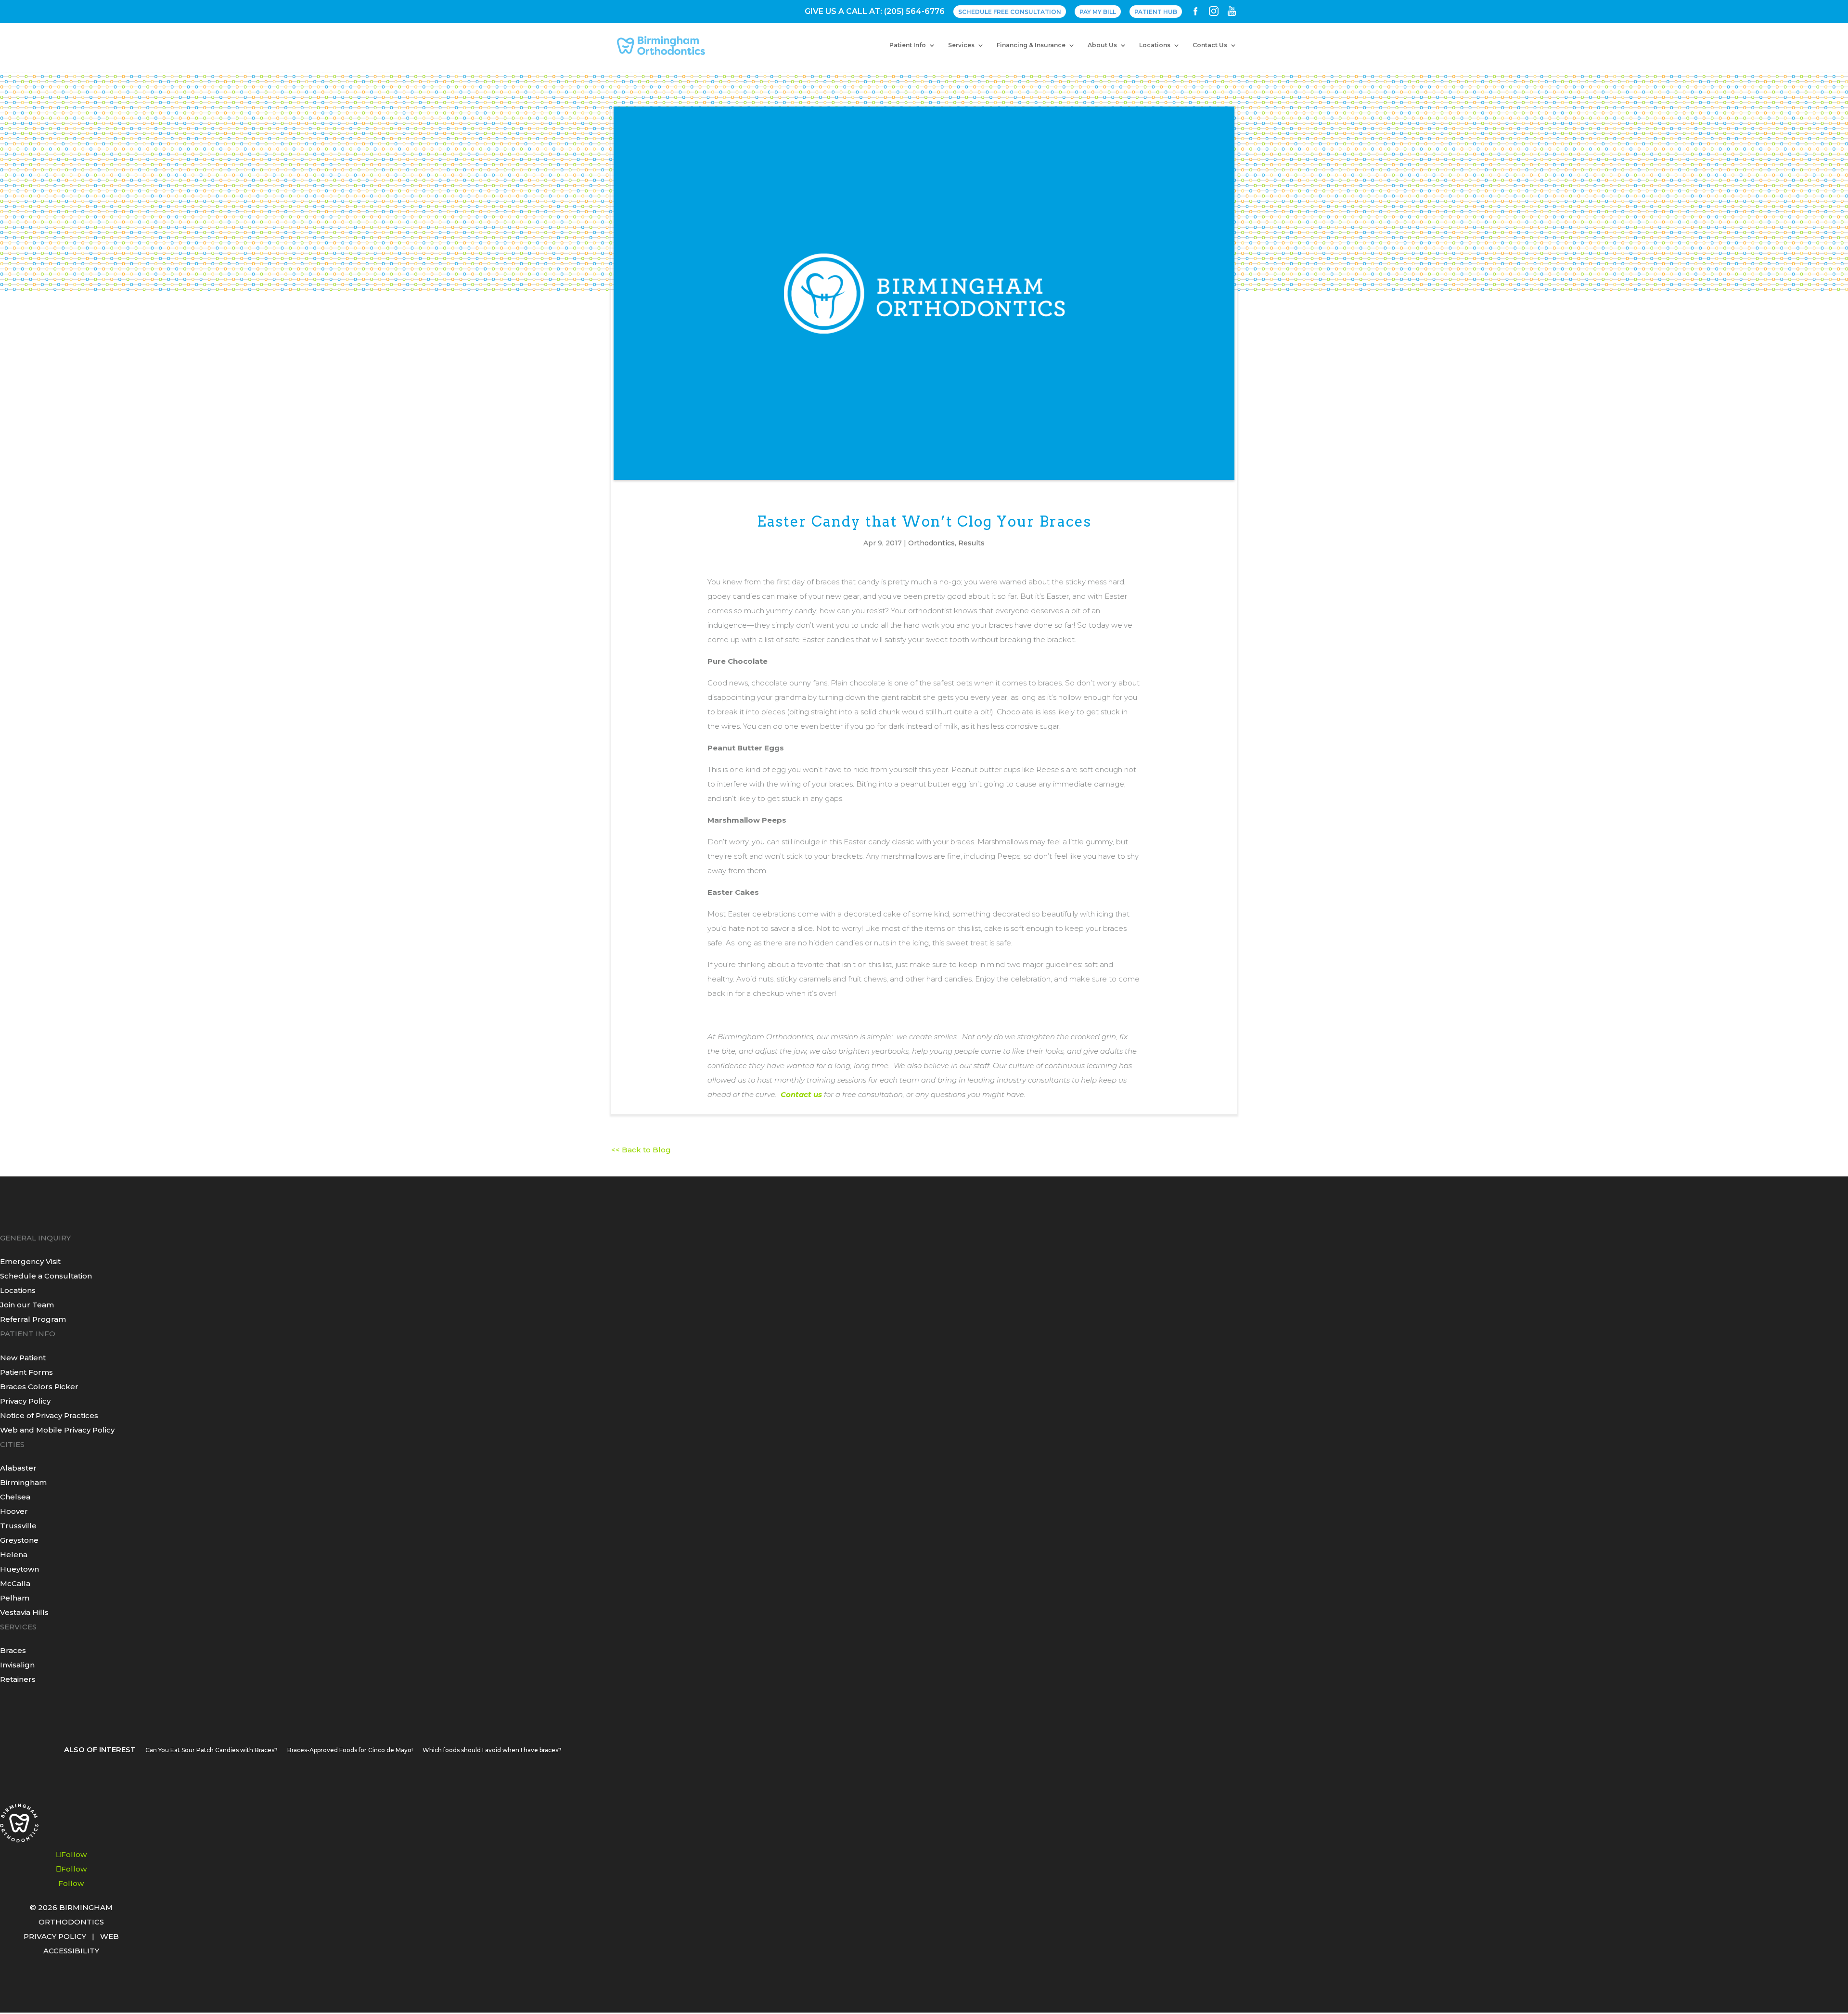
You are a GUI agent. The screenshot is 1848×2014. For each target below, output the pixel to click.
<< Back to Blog (641, 1150)
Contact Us (1210, 45)
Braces (13, 1650)
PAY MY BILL (1098, 12)
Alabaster (18, 1468)
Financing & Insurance (1031, 45)
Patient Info (908, 45)
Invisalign (17, 1665)
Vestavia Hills (24, 1612)
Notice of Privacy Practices (49, 1415)
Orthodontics (931, 543)
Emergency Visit (30, 1261)
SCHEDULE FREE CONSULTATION (1010, 12)
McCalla (15, 1583)
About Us (1102, 45)
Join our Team (27, 1305)
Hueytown (19, 1569)
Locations (1155, 45)
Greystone (19, 1540)
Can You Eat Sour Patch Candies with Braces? (212, 1750)
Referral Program (33, 1319)
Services (961, 45)
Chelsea (15, 1497)
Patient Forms (26, 1372)
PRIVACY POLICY (55, 1936)
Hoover (14, 1511)
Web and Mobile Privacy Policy (57, 1430)
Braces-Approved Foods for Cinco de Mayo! (350, 1750)
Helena (14, 1555)
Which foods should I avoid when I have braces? (492, 1750)
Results (971, 543)
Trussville (18, 1526)
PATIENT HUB (1156, 12)
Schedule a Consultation (46, 1276)
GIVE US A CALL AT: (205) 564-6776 (875, 12)
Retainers (18, 1679)
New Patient (23, 1358)
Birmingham (23, 1482)
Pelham (15, 1598)
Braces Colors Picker (39, 1387)
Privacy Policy (25, 1401)
